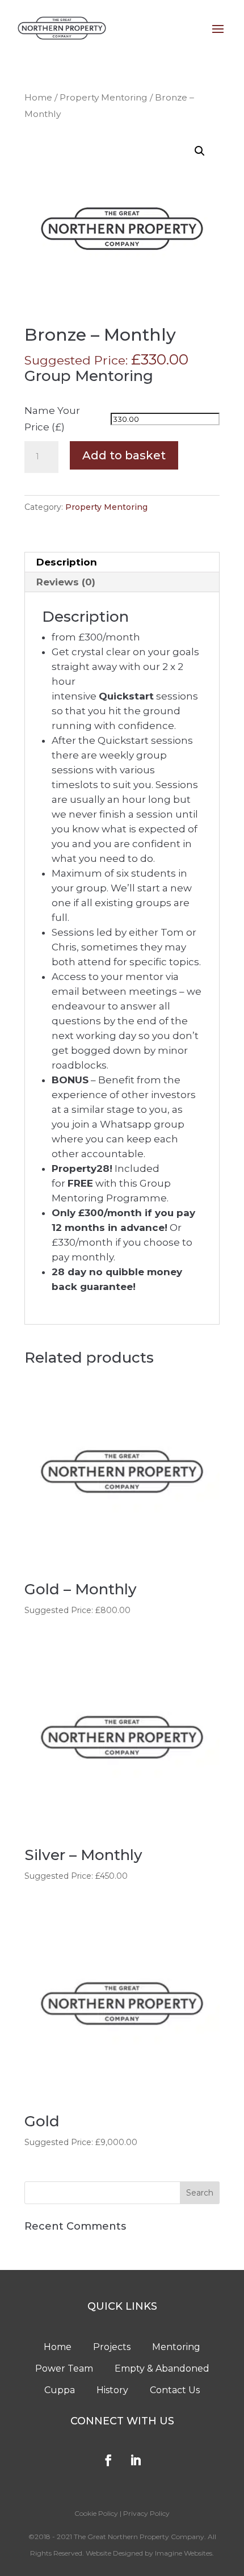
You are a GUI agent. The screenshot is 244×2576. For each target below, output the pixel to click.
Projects (112, 2347)
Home (38, 97)
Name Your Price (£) (52, 419)
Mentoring (176, 2347)
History (112, 2390)
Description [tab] (67, 562)
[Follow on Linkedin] (136, 2460)
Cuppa (60, 2390)
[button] (200, 151)
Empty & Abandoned (162, 2368)
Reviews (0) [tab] (66, 582)
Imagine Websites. (184, 2553)
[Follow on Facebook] (108, 2460)
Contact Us (175, 2390)
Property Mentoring (104, 97)
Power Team (64, 2368)
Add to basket (124, 455)
